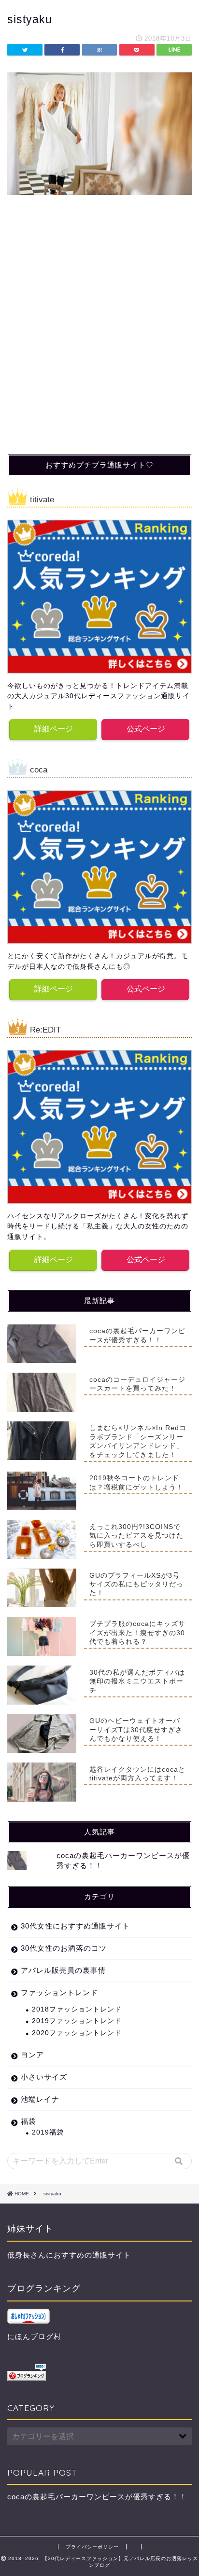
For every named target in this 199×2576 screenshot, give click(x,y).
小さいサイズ (44, 2077)
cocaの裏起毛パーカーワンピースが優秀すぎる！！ (97, 2497)
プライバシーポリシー (92, 2547)
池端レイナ (40, 2099)
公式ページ (146, 729)
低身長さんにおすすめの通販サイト (69, 2255)
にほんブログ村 (34, 2336)
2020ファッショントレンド (77, 2033)
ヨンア (32, 2055)
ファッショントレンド (59, 1992)
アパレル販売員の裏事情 (63, 1970)
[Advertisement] (99, 339)
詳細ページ (54, 729)
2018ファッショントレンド (77, 2009)
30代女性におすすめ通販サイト (75, 1926)
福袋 (28, 2121)
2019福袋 (48, 2132)
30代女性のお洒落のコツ (64, 1948)
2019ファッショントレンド (77, 2021)
